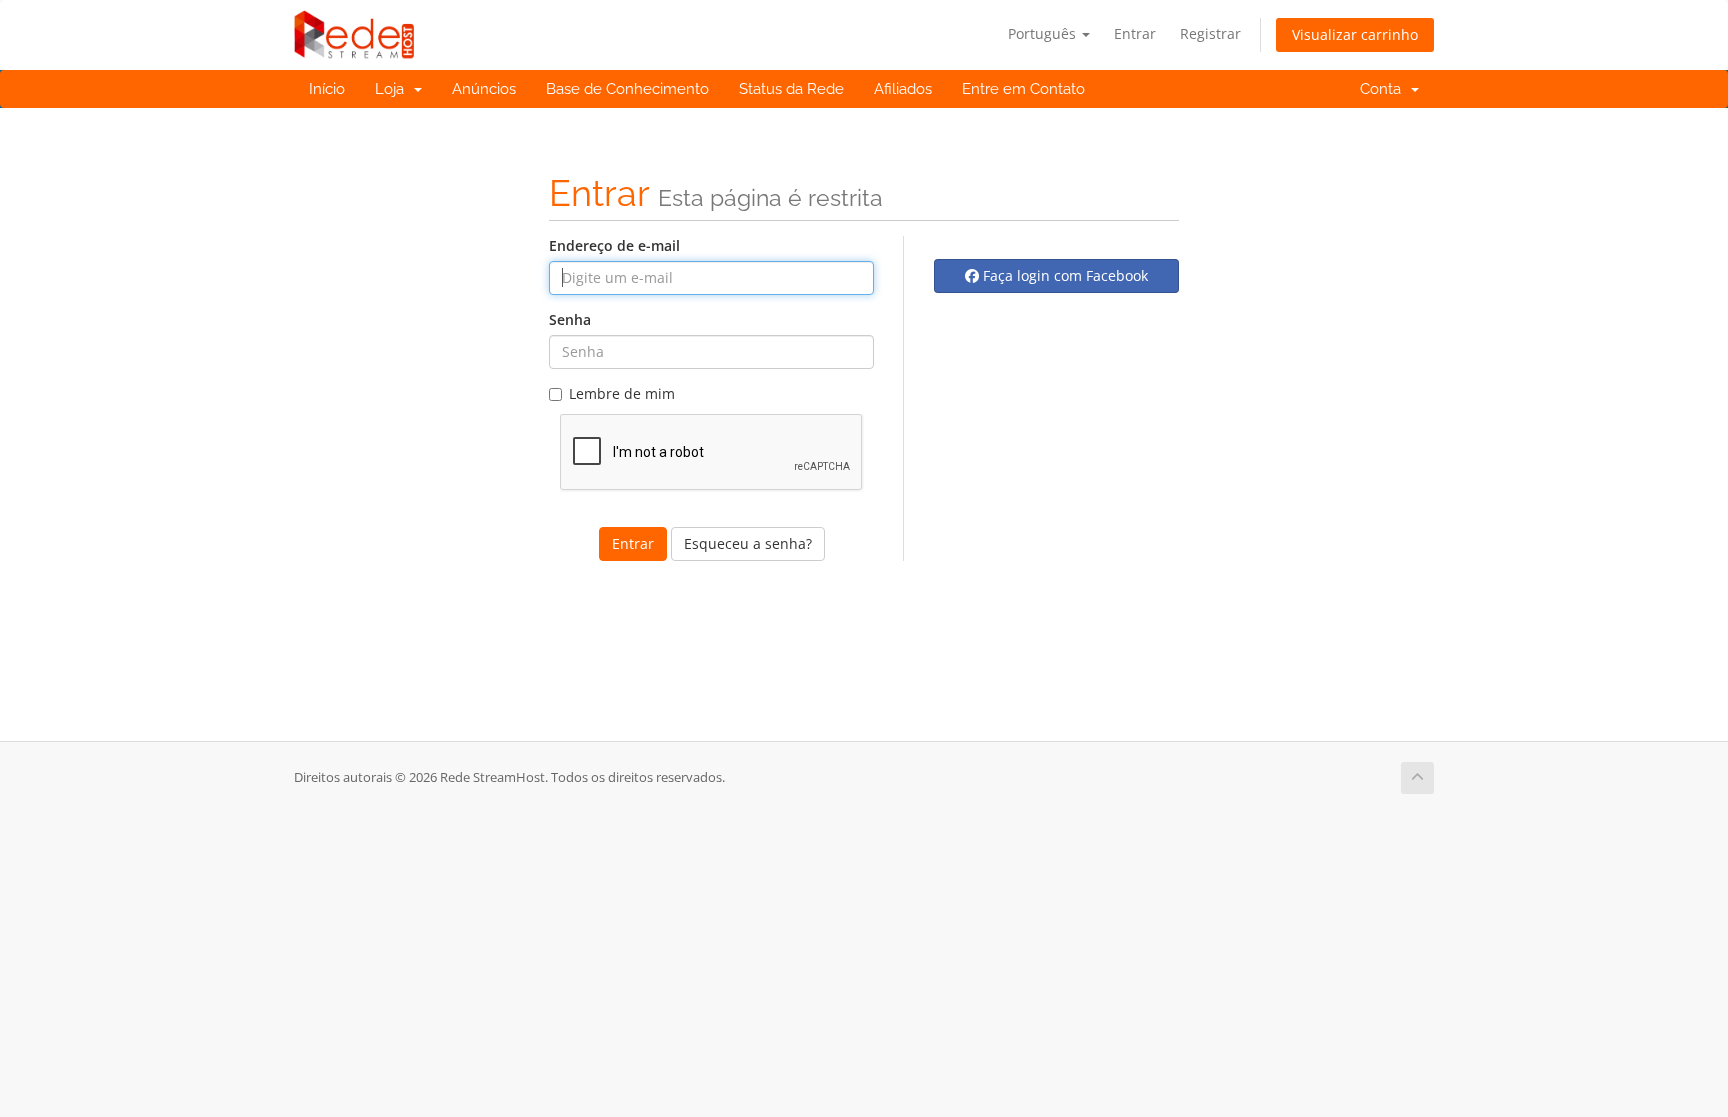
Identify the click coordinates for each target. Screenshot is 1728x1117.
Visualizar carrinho (1355, 34)
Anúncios (484, 89)
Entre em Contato (1023, 89)
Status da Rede (791, 89)
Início (327, 89)
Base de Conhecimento (627, 89)
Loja (393, 89)
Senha (570, 319)
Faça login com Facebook (1063, 275)
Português (1044, 33)
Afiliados (903, 89)
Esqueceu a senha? (748, 543)
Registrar (1210, 33)
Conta (1384, 89)
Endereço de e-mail (614, 245)
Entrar (1135, 33)
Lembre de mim (622, 393)
